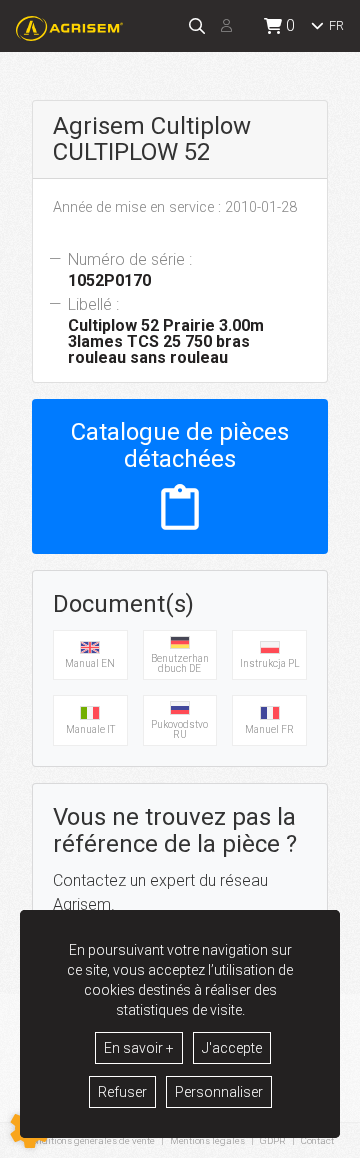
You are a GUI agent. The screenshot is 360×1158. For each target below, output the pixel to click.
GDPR (273, 1140)
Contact (317, 1141)
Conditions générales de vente (90, 1140)
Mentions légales (207, 1140)
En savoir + (139, 1048)
